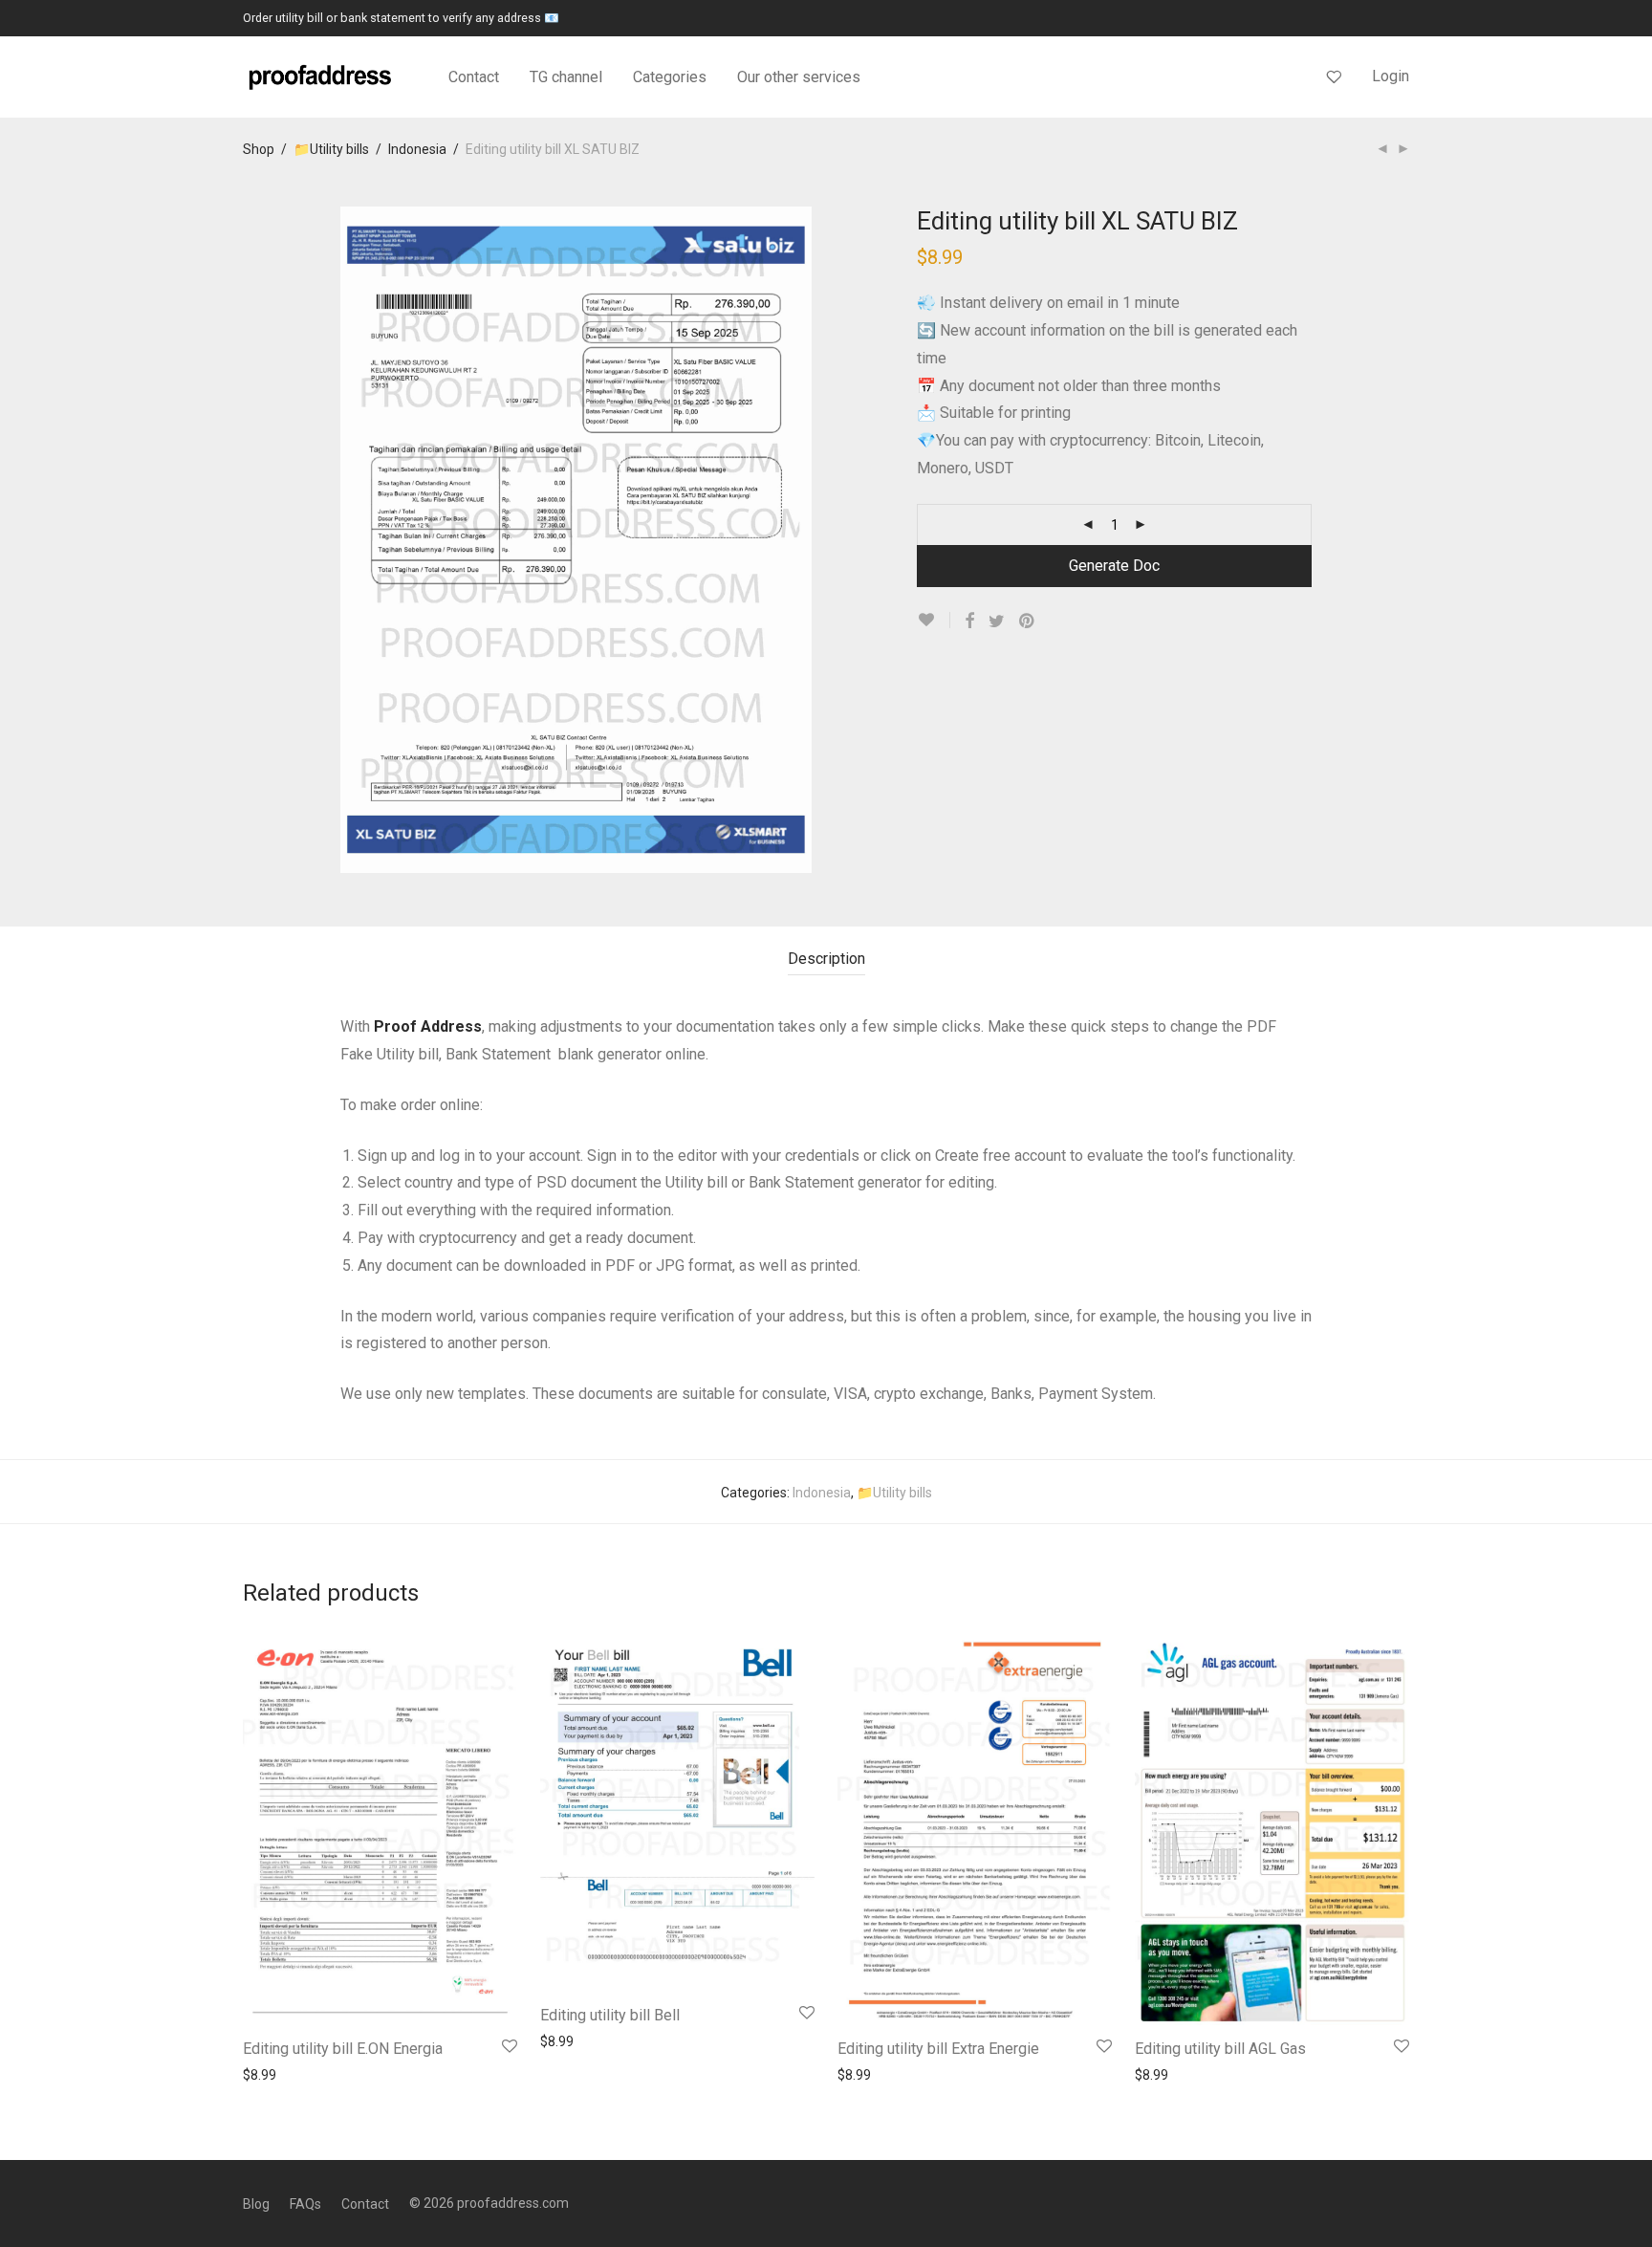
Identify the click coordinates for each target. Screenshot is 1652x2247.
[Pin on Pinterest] (1028, 622)
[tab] (826, 960)
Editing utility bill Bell (610, 2015)
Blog (256, 2204)
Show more (268, 2074)
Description (826, 959)
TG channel (566, 77)
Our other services (799, 77)
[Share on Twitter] (997, 622)
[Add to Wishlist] (934, 620)
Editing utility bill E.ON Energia (343, 2049)
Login (1391, 76)
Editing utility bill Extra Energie (938, 2049)
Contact (474, 77)
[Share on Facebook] (969, 622)
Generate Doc (1114, 566)
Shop (259, 149)
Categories (670, 77)
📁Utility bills (331, 149)
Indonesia (417, 149)
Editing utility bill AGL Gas (1220, 2049)
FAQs (305, 2204)
